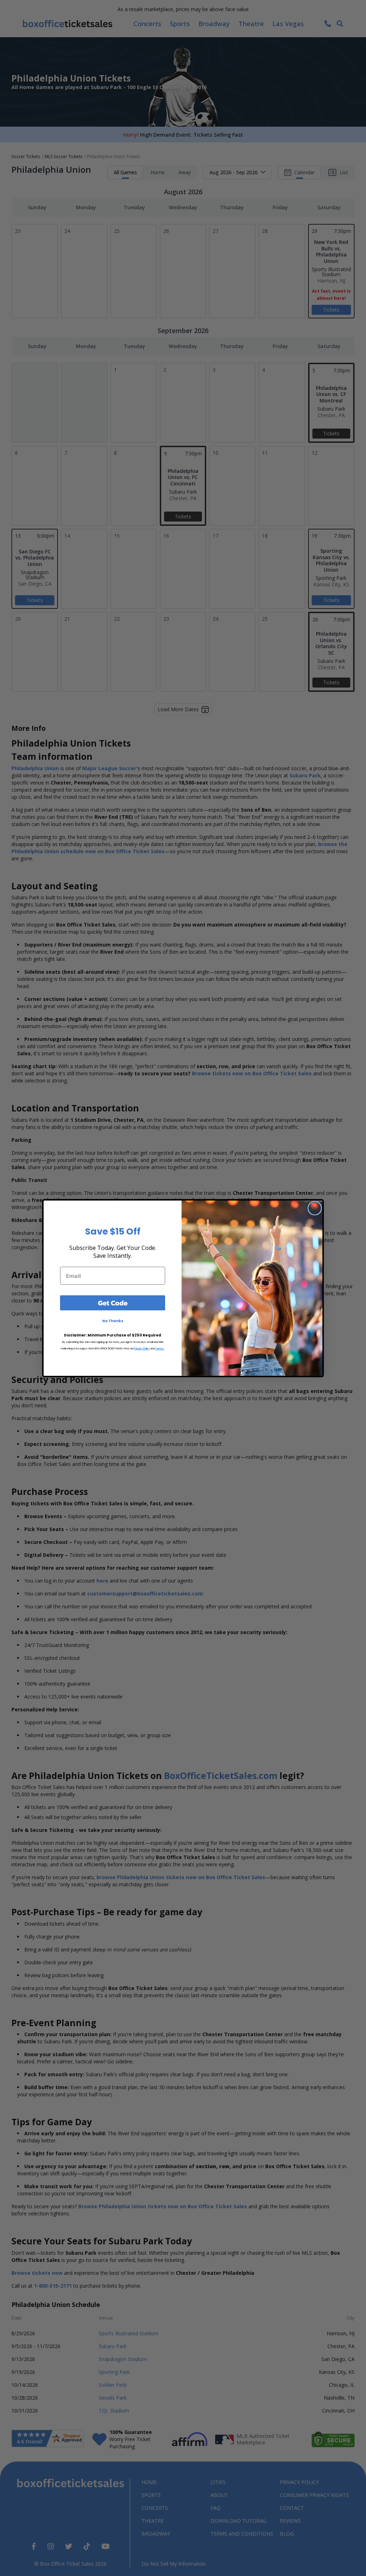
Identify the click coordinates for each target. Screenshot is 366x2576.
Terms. (160, 1348)
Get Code (113, 1303)
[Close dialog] (315, 1208)
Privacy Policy (142, 1348)
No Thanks (113, 1321)
